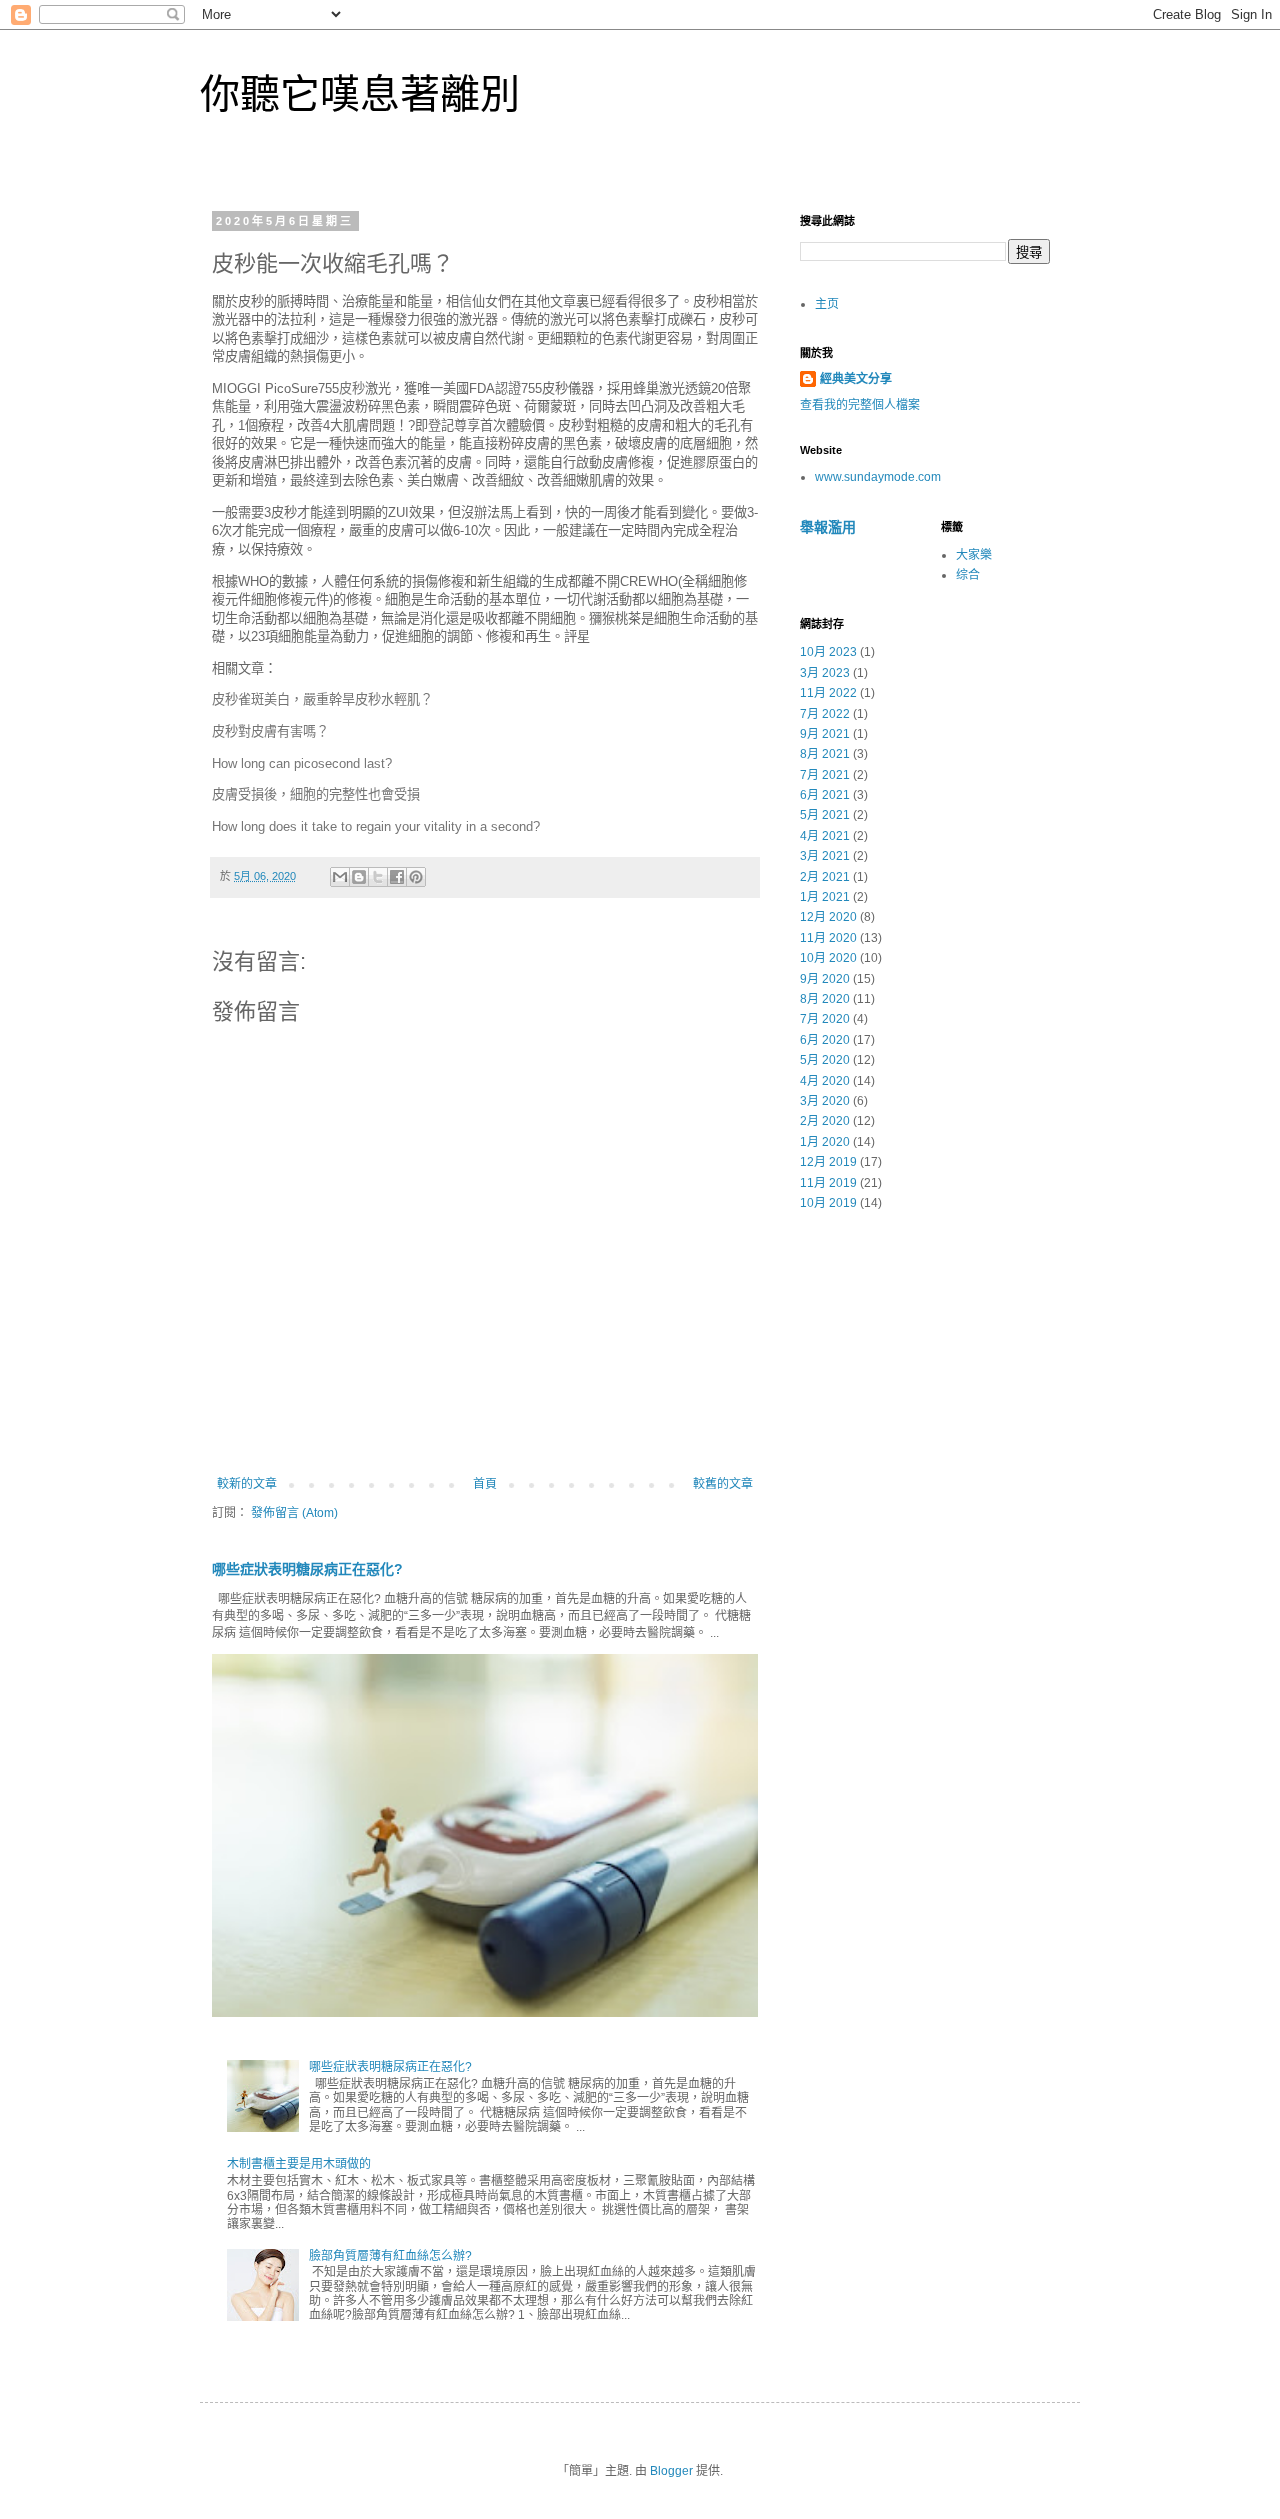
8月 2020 (825, 999)
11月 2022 (828, 693)
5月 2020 (825, 1060)
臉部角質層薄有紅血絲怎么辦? (390, 2256)
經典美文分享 (856, 379)
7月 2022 (825, 714)
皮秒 (352, 388)
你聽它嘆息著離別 (360, 94)
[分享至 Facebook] (397, 877)
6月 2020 (825, 1040)
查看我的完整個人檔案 (860, 405)
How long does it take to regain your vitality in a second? (376, 826)
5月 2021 (825, 815)
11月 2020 (828, 938)
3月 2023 (825, 673)
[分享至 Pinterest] (416, 877)
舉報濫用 (828, 527)
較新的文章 (247, 1484)
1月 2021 (825, 897)
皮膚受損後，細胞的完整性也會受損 (316, 794)
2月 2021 (825, 877)
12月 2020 (828, 917)
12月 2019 (828, 1162)
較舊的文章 (723, 1484)
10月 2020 (828, 958)
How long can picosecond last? (302, 763)
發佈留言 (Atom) (294, 1513)
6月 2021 (825, 795)
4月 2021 (825, 836)
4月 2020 (825, 1081)
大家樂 (974, 555)
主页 (827, 304)
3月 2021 (825, 856)
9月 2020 (825, 979)
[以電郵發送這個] (340, 877)
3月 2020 (825, 1101)
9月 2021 (825, 734)
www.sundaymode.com (878, 477)
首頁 (485, 1484)
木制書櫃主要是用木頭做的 (299, 2164)
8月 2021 (825, 754)
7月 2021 (825, 775)
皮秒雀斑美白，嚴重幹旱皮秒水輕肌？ (322, 699)
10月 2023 (828, 652)
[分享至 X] (378, 877)
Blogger (671, 2471)
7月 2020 (825, 1019)
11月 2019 (828, 1183)
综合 (968, 575)
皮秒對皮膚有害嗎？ (270, 731)
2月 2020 (825, 1121)
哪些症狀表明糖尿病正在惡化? (307, 1569)
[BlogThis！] (359, 877)
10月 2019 (828, 1203)
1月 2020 (825, 1142)
